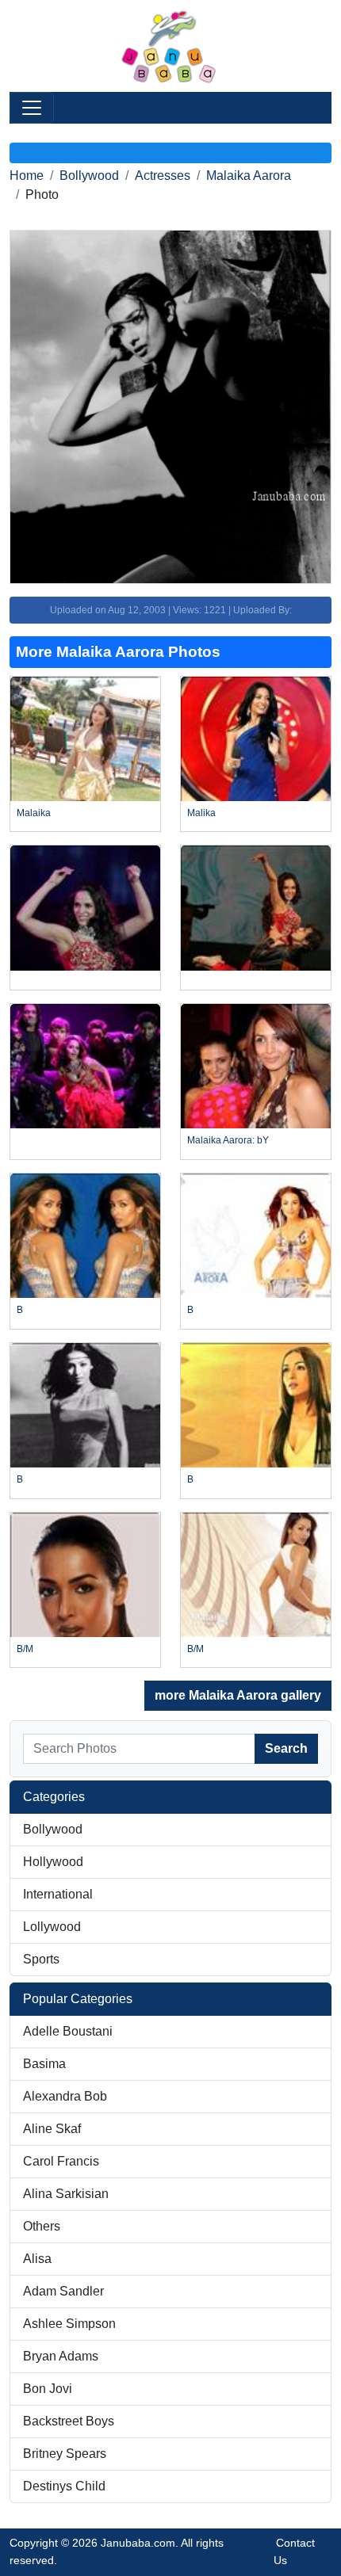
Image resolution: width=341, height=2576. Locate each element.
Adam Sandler (63, 2291)
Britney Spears (65, 2454)
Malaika (34, 813)
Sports (41, 1959)
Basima (44, 2064)
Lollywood (52, 1927)
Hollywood (53, 1862)
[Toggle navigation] (32, 108)
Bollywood (89, 176)
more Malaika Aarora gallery (238, 1695)
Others (42, 2226)
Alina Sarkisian (66, 2194)
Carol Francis (61, 2161)
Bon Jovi (48, 2389)
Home (27, 176)
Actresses (163, 176)
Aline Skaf (52, 2129)
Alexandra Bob (65, 2096)
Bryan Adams (61, 2356)
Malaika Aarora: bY (228, 1140)
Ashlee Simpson (69, 2324)
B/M (25, 1649)
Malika (201, 813)
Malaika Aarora (249, 176)
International (58, 1894)
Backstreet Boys (69, 2421)
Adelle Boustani (68, 2031)
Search (286, 1748)
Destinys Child (64, 2486)
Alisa (37, 2259)
